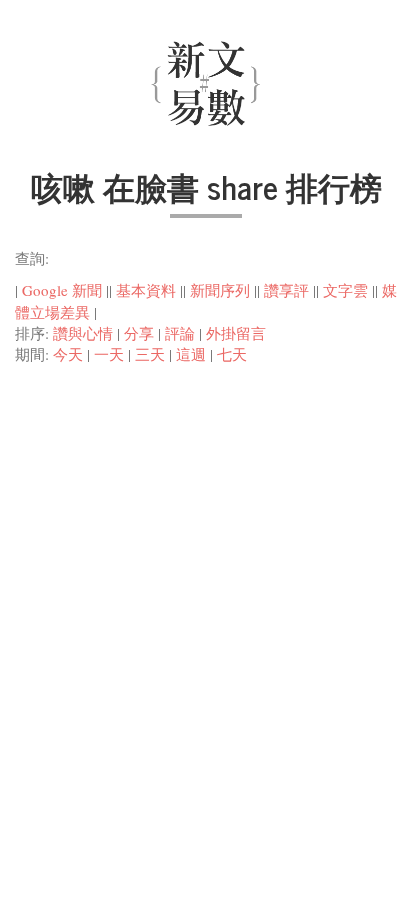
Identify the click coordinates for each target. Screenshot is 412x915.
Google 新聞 (62, 290)
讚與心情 (83, 333)
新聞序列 (220, 290)
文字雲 (345, 290)
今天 (68, 354)
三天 (150, 354)
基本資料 (146, 290)
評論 (180, 333)
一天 (109, 354)
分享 (139, 333)
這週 (191, 354)
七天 (232, 354)
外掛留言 (236, 333)
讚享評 (286, 290)
